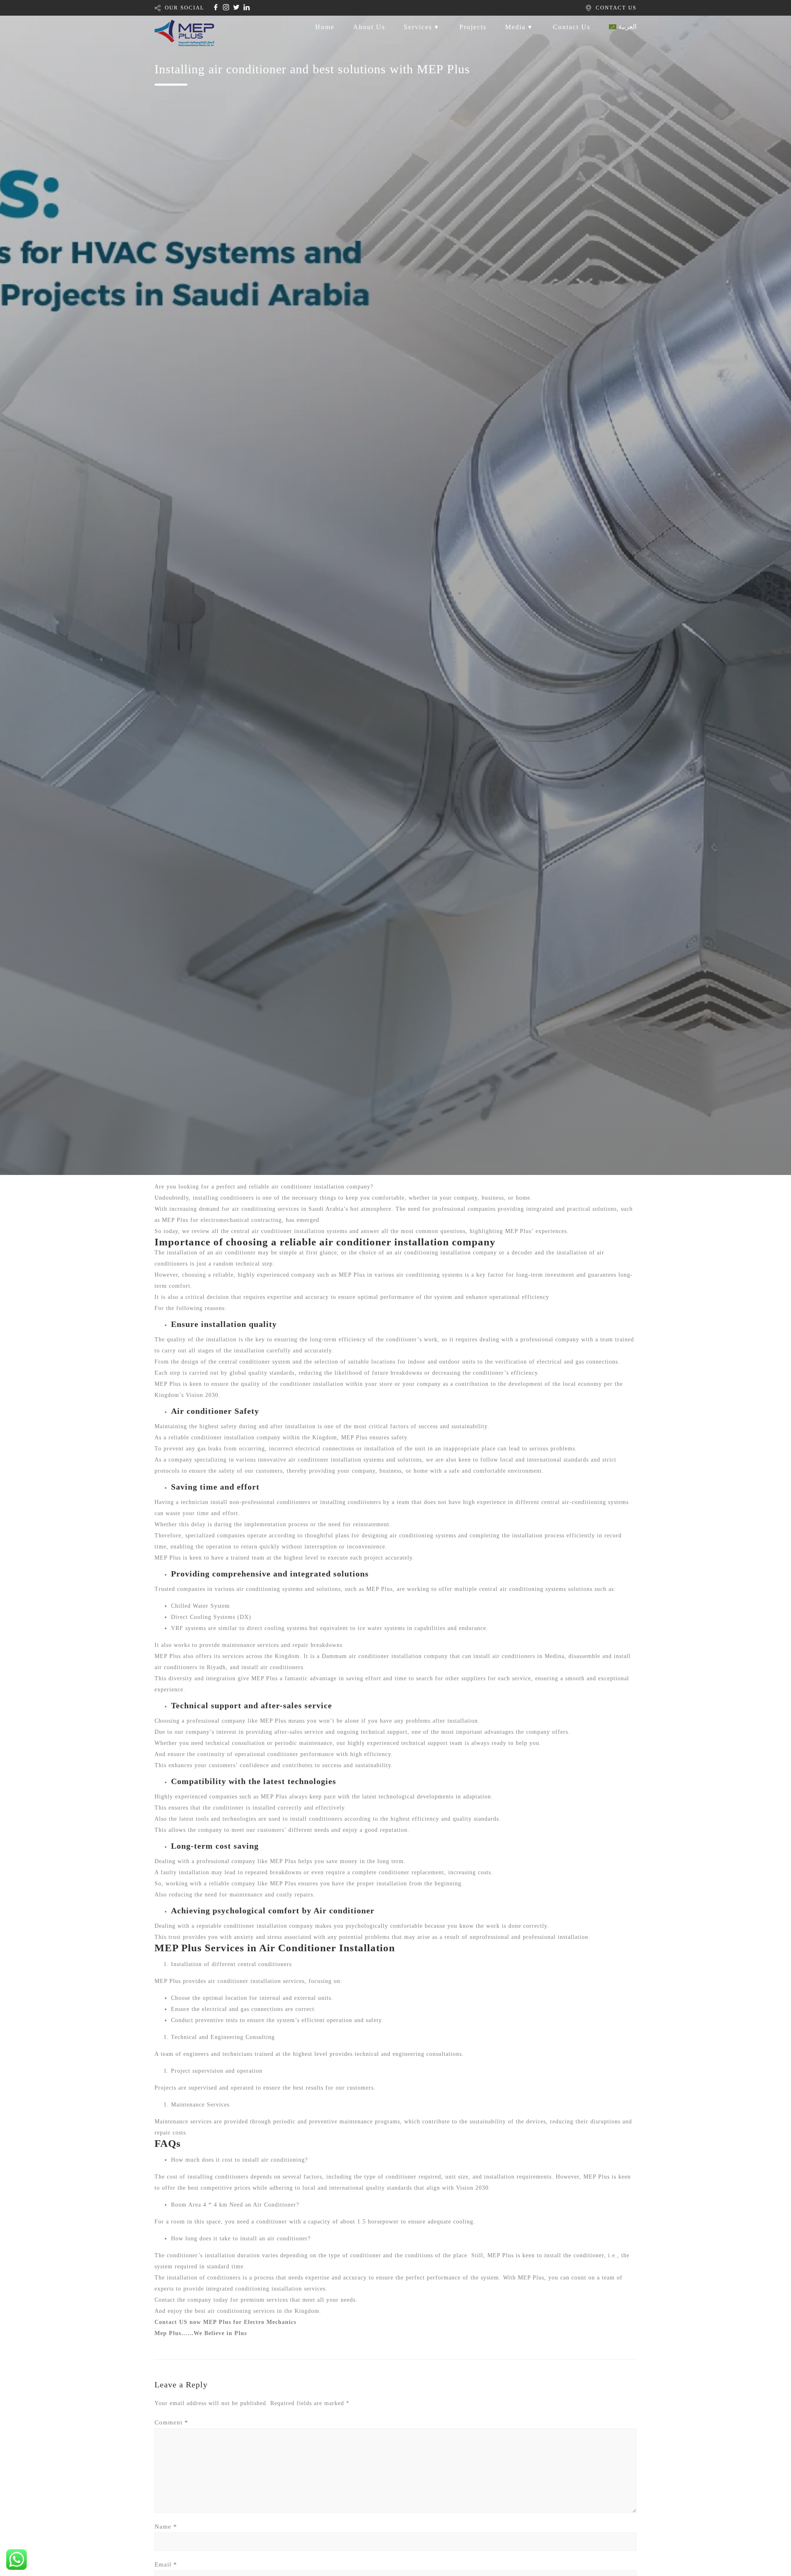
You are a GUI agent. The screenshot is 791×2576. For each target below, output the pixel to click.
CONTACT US (616, 8)
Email (166, 2564)
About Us (369, 27)
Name (166, 2527)
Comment (171, 2422)
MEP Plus (597, 2177)
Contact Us (572, 27)
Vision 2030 (472, 2188)
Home (325, 27)
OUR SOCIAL (185, 8)
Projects (473, 27)
